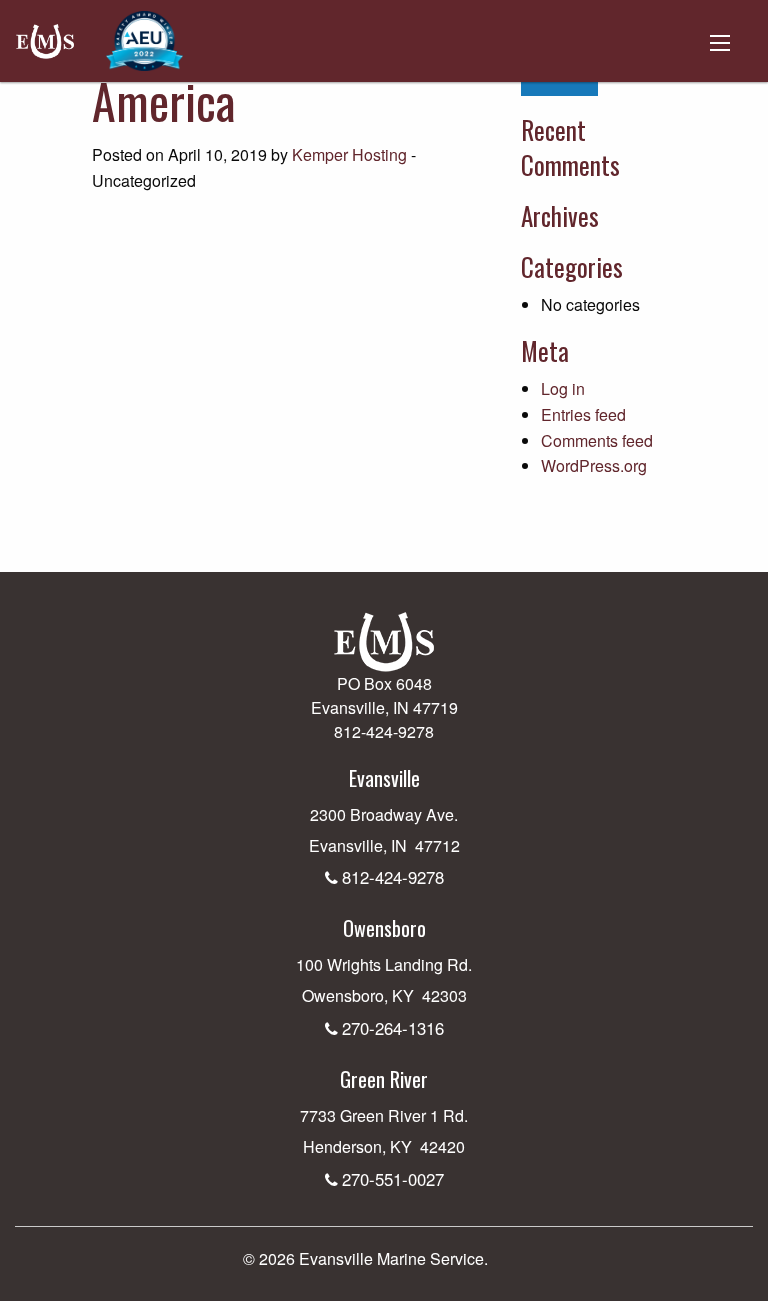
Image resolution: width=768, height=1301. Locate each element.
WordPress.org (594, 465)
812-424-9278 (393, 877)
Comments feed (597, 440)
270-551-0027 (393, 1179)
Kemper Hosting (349, 154)
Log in (563, 388)
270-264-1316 (393, 1028)
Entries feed (583, 414)
